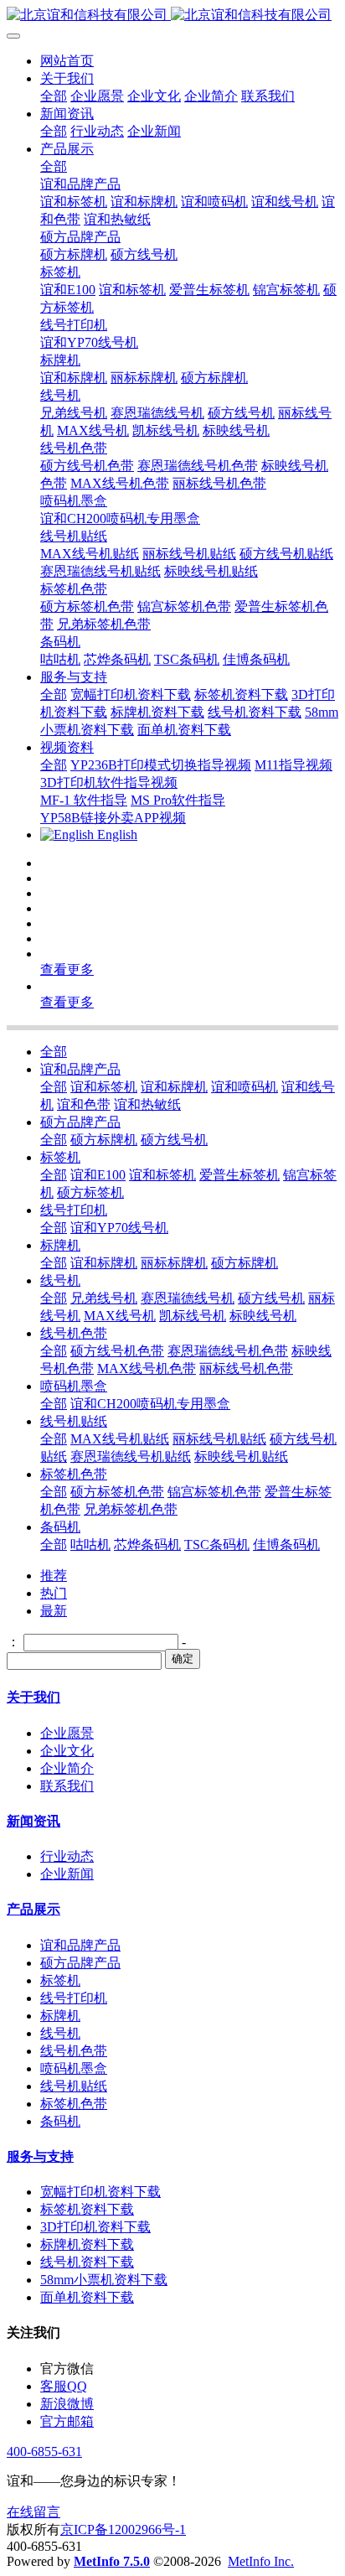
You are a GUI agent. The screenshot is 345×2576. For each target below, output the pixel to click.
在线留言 (33, 2512)
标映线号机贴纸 (241, 1456)
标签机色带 (74, 1474)
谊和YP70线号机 (119, 1228)
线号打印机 (74, 1210)
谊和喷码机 (245, 1087)
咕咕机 (90, 1545)
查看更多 (67, 969)
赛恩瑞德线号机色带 (228, 1351)
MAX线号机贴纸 (120, 1439)
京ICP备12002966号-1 (123, 2529)
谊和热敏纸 (147, 1104)
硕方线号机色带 (117, 1351)
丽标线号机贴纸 (219, 1439)
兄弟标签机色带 (131, 1509)
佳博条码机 (286, 1545)
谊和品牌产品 (80, 1069)
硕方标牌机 (104, 1140)
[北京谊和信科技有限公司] (172, 16)
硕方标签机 (90, 1192)
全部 (54, 96)
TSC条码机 (217, 1545)
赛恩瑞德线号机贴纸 (131, 1456)
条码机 (60, 1527)
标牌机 (60, 1245)
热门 (54, 1593)
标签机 (60, 1157)
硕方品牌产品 (80, 1122)
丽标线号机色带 (246, 1368)
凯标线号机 (193, 1316)
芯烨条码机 (147, 1545)
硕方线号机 (174, 1140)
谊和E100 (98, 1175)
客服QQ (64, 2386)
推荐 (54, 1576)
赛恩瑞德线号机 (188, 1298)
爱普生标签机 (239, 1175)
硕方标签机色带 (117, 1492)
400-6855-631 (44, 2452)
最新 (54, 1611)
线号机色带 (74, 1333)
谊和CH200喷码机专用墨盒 (150, 1404)
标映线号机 (263, 1316)
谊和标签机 (104, 1087)
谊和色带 (84, 1104)
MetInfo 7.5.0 (112, 2561)
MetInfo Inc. (261, 2561)
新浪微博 (67, 2404)
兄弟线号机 (104, 1298)
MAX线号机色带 (147, 1368)
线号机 (60, 1280)
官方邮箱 (67, 2421)
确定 (183, 1659)
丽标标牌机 (174, 1263)
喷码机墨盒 (74, 1386)
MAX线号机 (120, 1316)
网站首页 (67, 61)
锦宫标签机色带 (214, 1492)
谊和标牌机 (174, 1087)
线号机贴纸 (74, 1421)
